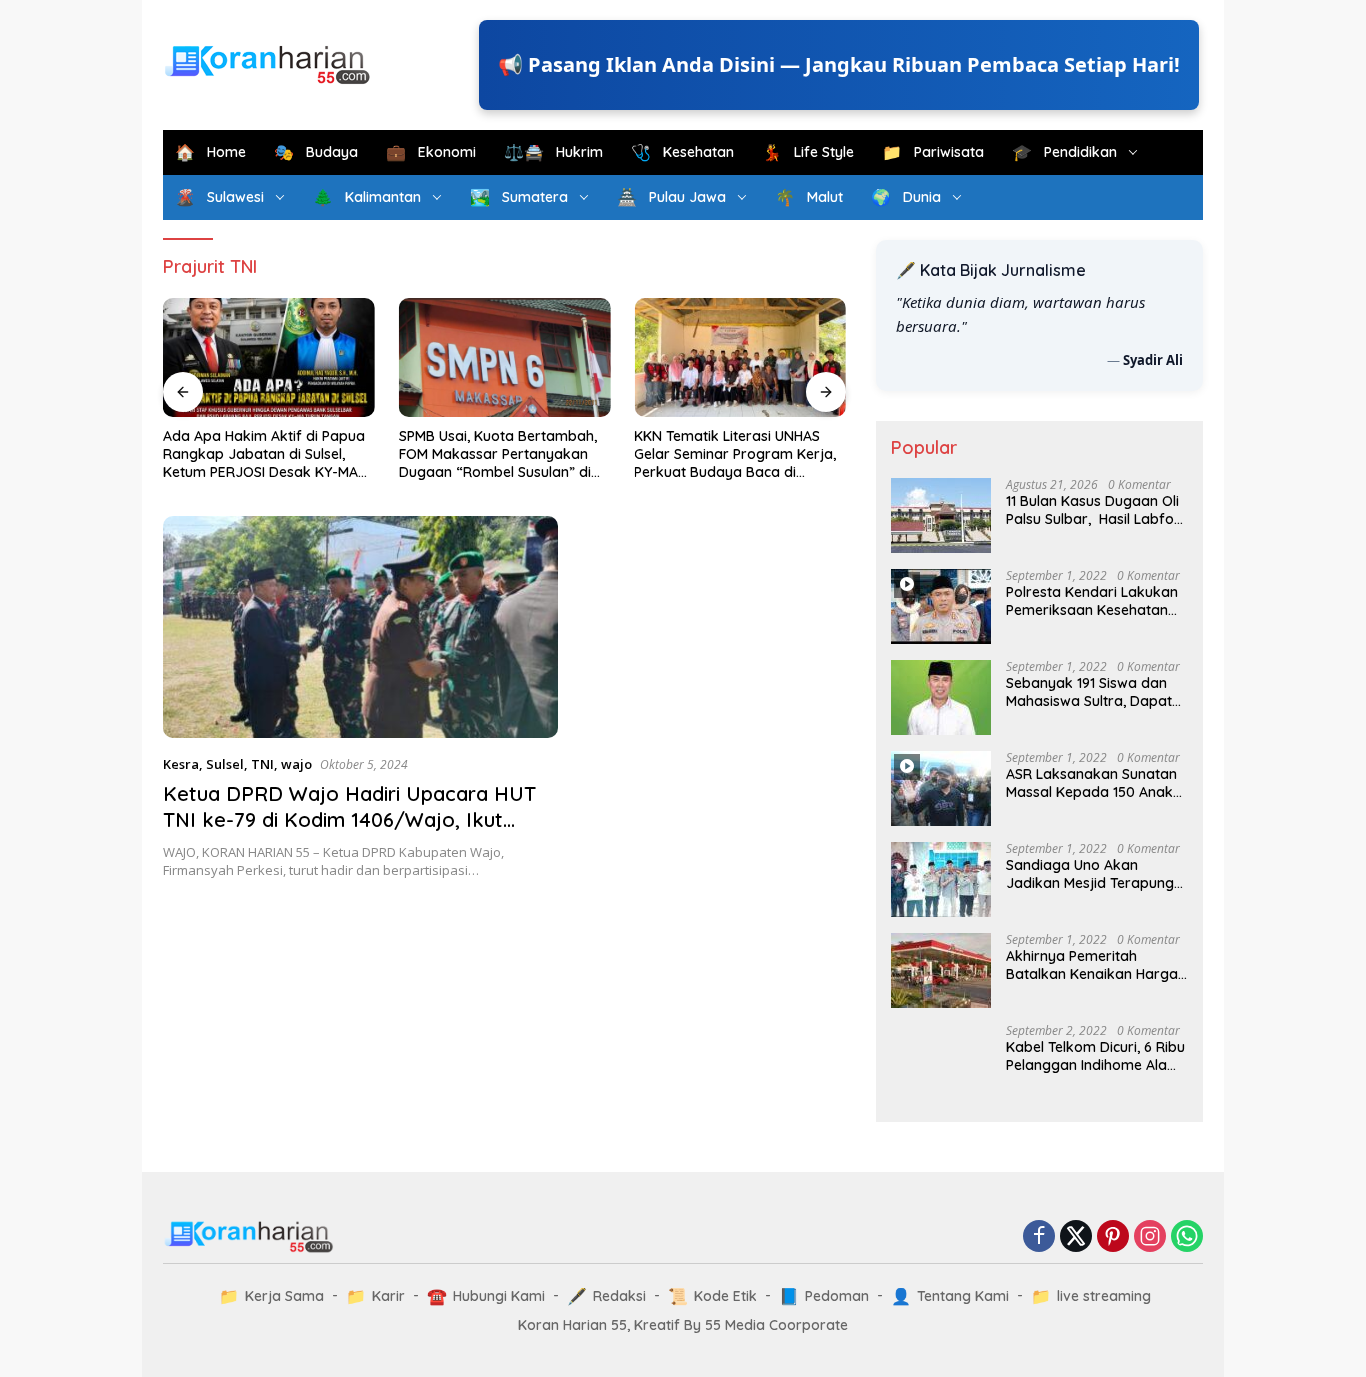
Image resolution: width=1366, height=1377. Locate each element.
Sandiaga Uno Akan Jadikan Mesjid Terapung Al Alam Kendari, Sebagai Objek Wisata (1090, 874)
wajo (296, 764)
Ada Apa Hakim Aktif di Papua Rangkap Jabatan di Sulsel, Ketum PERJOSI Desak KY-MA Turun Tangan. (264, 454)
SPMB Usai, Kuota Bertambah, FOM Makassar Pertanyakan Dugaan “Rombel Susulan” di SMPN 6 (498, 454)
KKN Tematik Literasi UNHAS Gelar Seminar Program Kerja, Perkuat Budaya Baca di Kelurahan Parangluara (735, 454)
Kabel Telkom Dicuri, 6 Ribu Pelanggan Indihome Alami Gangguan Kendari (1095, 1056)
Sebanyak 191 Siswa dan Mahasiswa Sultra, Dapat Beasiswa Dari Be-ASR (1089, 692)
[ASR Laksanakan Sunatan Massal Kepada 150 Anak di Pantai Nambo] (941, 788)
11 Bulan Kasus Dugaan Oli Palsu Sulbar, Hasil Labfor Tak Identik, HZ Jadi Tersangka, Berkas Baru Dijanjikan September (1093, 510)
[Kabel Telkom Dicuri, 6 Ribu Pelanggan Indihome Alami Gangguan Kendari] (941, 1061)
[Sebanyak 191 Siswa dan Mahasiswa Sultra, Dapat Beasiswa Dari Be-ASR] (941, 697)
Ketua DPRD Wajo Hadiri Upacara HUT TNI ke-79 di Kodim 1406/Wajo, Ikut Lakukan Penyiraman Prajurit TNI (349, 819)
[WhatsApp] (1187, 1237)
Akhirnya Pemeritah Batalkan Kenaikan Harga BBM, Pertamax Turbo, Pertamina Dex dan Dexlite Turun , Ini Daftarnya (1094, 965)
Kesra (181, 764)
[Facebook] (1039, 1237)
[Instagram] (1150, 1237)
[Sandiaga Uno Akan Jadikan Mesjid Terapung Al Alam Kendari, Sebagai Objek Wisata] (941, 879)
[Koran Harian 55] (272, 63)
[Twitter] (1076, 1237)
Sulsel (225, 764)
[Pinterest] (1113, 1237)
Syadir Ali (1153, 360)
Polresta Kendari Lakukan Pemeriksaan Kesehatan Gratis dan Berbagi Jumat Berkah (1093, 601)
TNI (262, 764)
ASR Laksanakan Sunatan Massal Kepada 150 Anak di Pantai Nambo (1091, 783)
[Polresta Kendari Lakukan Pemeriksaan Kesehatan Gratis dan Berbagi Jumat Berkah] (941, 606)
